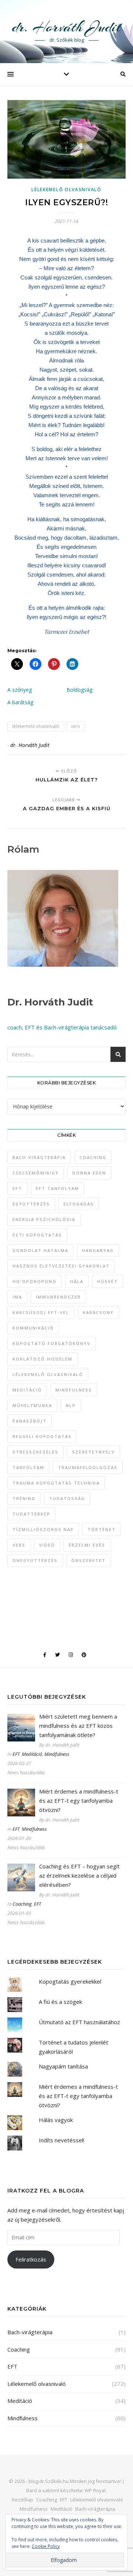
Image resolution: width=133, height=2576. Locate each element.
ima (17, 1297)
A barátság (20, 702)
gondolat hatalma (40, 1250)
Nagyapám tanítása (63, 2066)
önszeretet (88, 1560)
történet (102, 1529)
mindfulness (74, 1390)
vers (75, 726)
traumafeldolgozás (88, 1467)
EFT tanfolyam (57, 1188)
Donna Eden (89, 1173)
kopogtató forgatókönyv (52, 1343)
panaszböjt (30, 1421)
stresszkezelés (35, 1452)
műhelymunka (32, 1405)
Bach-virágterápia (39, 1157)
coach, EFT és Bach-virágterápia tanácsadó (62, 1027)
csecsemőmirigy (36, 1173)
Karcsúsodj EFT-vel (41, 1312)
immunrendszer (58, 1297)
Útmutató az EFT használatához (79, 2022)
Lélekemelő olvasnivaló (66, 190)
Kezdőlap (23, 2500)
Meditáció (32, 1754)
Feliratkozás (31, 2259)
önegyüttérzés (35, 1560)
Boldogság (79, 690)
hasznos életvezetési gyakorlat (61, 1266)
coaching (93, 1157)
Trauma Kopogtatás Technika (56, 1483)
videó (47, 1545)
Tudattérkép (31, 1514)
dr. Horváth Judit (66, 27)
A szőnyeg (20, 690)
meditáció (27, 1390)
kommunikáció (33, 1328)
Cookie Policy (46, 2546)
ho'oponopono (35, 1281)
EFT (17, 1188)
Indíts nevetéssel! (62, 2140)
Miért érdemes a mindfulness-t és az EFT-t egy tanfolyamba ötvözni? (78, 2096)
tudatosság (67, 1498)
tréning (24, 1498)
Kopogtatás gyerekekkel (70, 1981)
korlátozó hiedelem (42, 1359)
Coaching (22, 1904)
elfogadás (79, 1204)
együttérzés (31, 1204)
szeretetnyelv (93, 1452)
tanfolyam (28, 1467)
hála (77, 1281)
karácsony (98, 1312)
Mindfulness (57, 1754)
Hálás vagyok (56, 2120)
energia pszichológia (44, 1219)
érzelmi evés (87, 1545)
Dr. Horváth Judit (50, 1002)
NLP (71, 1405)
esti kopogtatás (37, 1235)
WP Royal (95, 2490)
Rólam (23, 849)
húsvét (108, 1281)
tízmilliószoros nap (43, 1529)
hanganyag (98, 1250)
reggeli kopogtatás (42, 1436)
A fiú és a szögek (60, 2002)
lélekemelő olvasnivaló (36, 726)
